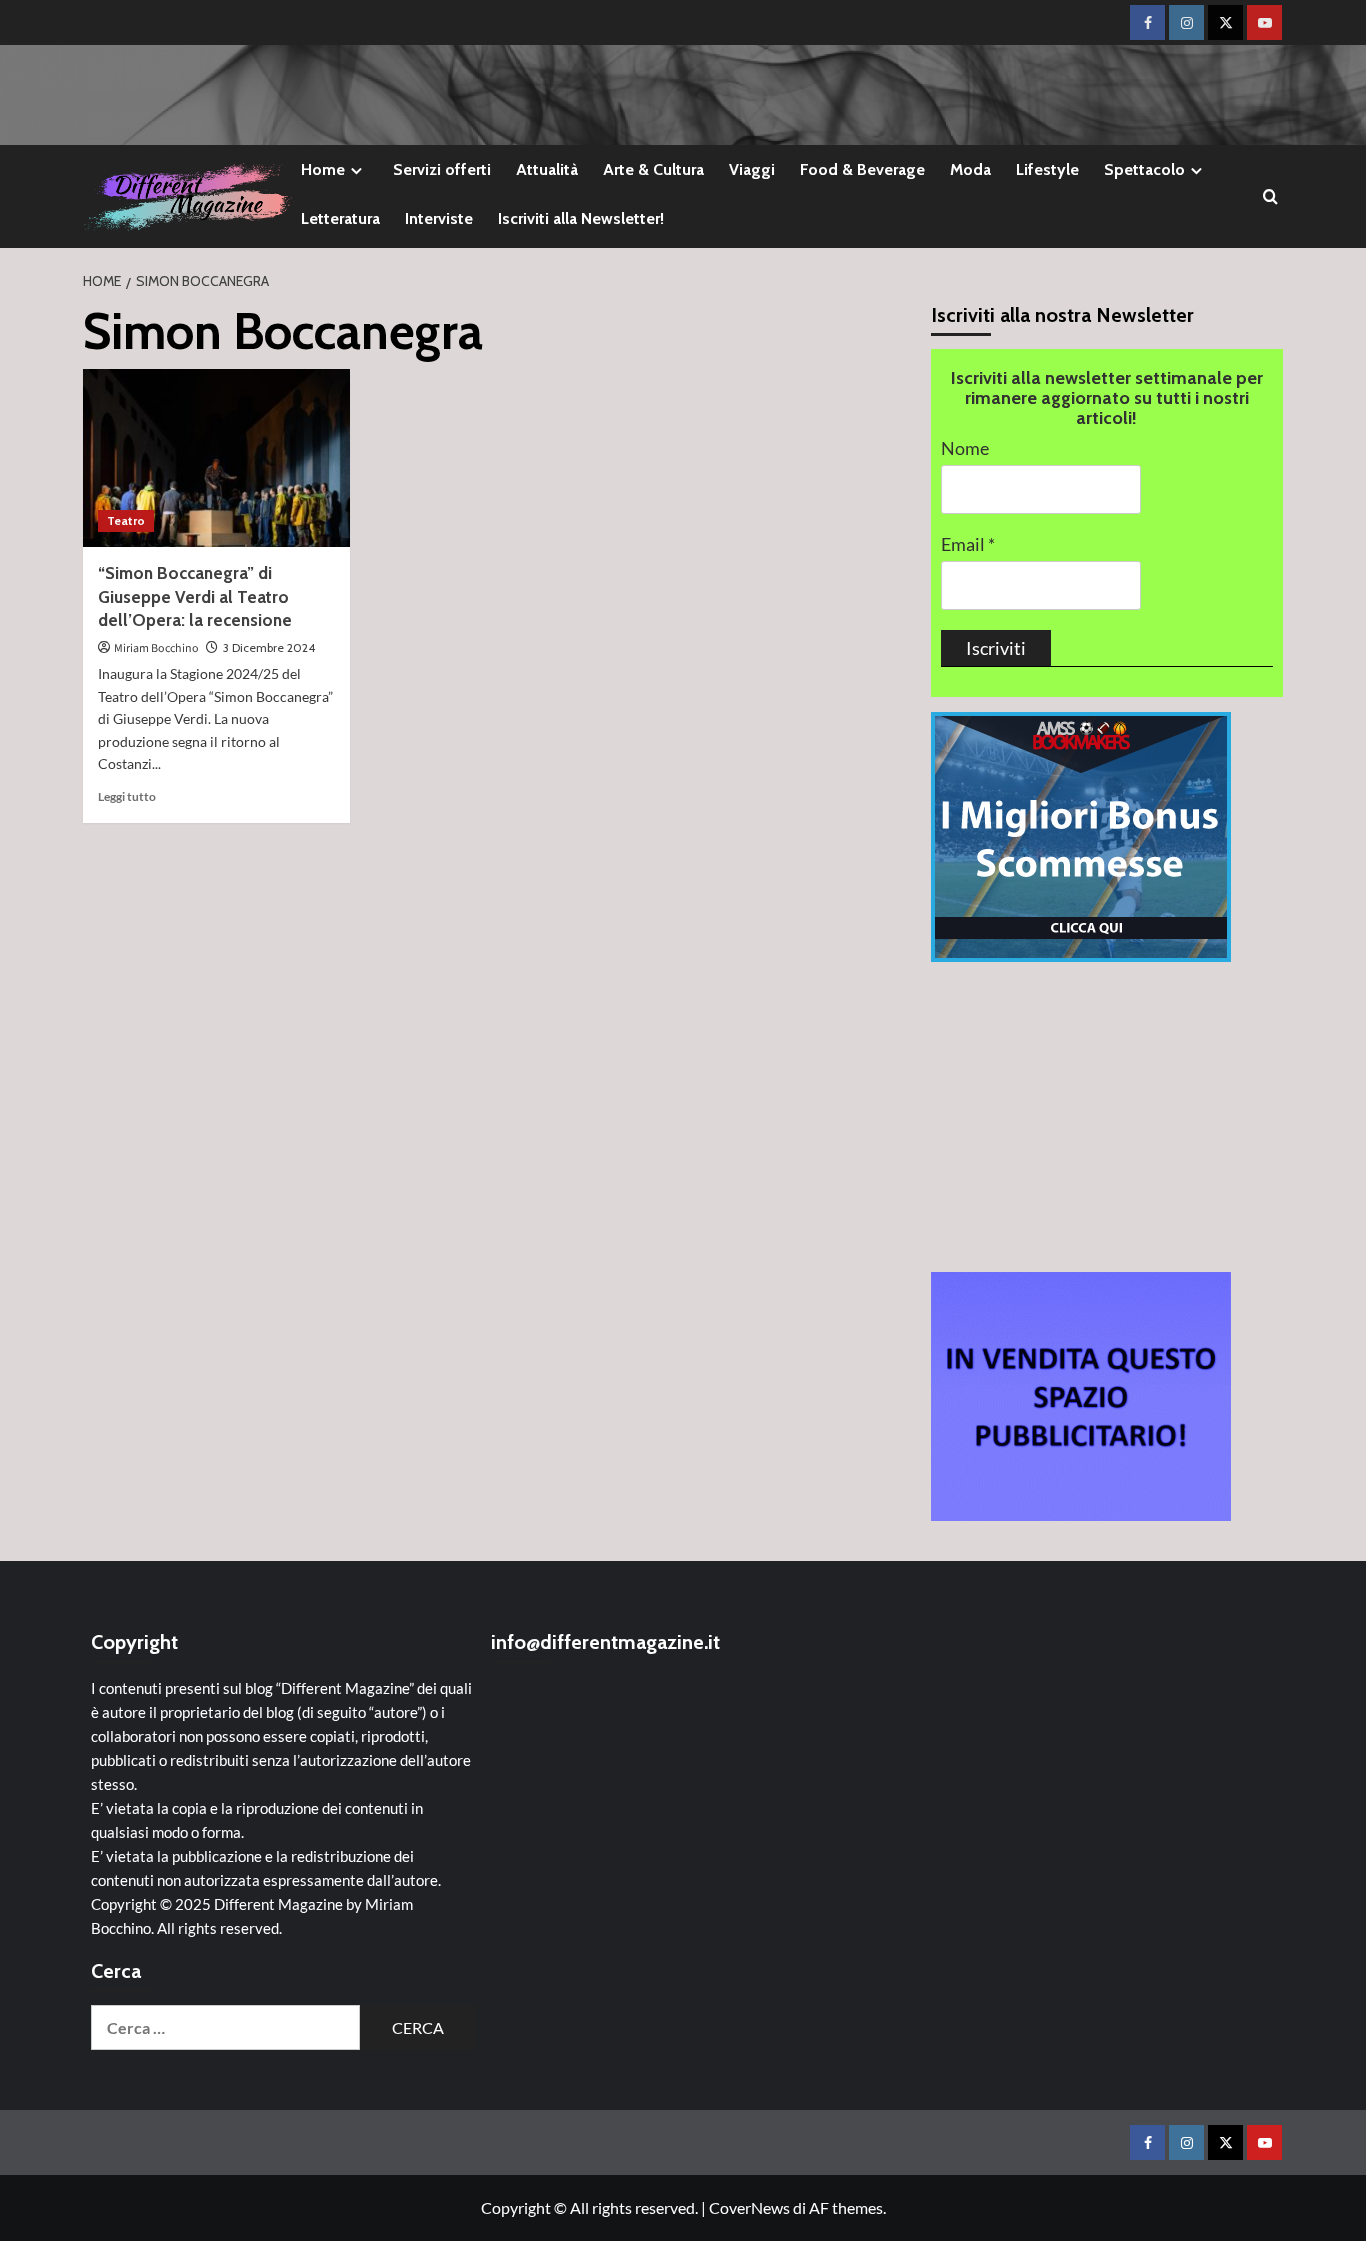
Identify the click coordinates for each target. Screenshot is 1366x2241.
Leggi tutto (127, 796)
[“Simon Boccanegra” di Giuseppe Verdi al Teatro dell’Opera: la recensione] (216, 458)
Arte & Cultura (653, 169)
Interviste (439, 218)
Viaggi (752, 169)
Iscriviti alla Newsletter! (581, 218)
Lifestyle (1047, 169)
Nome (965, 448)
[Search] (1270, 196)
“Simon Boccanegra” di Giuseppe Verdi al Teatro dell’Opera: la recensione (195, 597)
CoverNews (749, 2207)
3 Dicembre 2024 (269, 647)
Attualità (547, 169)
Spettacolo (1144, 169)
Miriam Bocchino (156, 648)
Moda (970, 169)
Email (968, 544)
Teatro (126, 520)
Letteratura (340, 218)
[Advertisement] (1107, 1117)
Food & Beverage (862, 169)
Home (323, 169)
